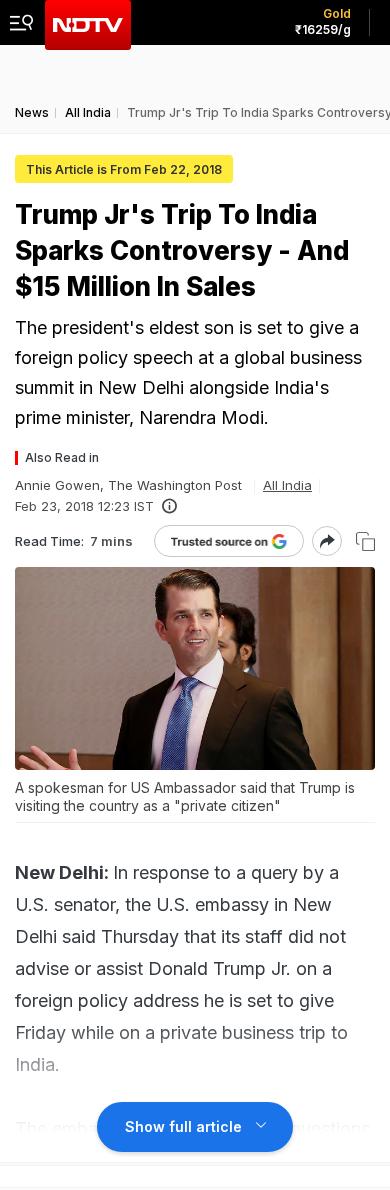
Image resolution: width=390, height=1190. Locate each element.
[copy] (365, 541)
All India (287, 485)
